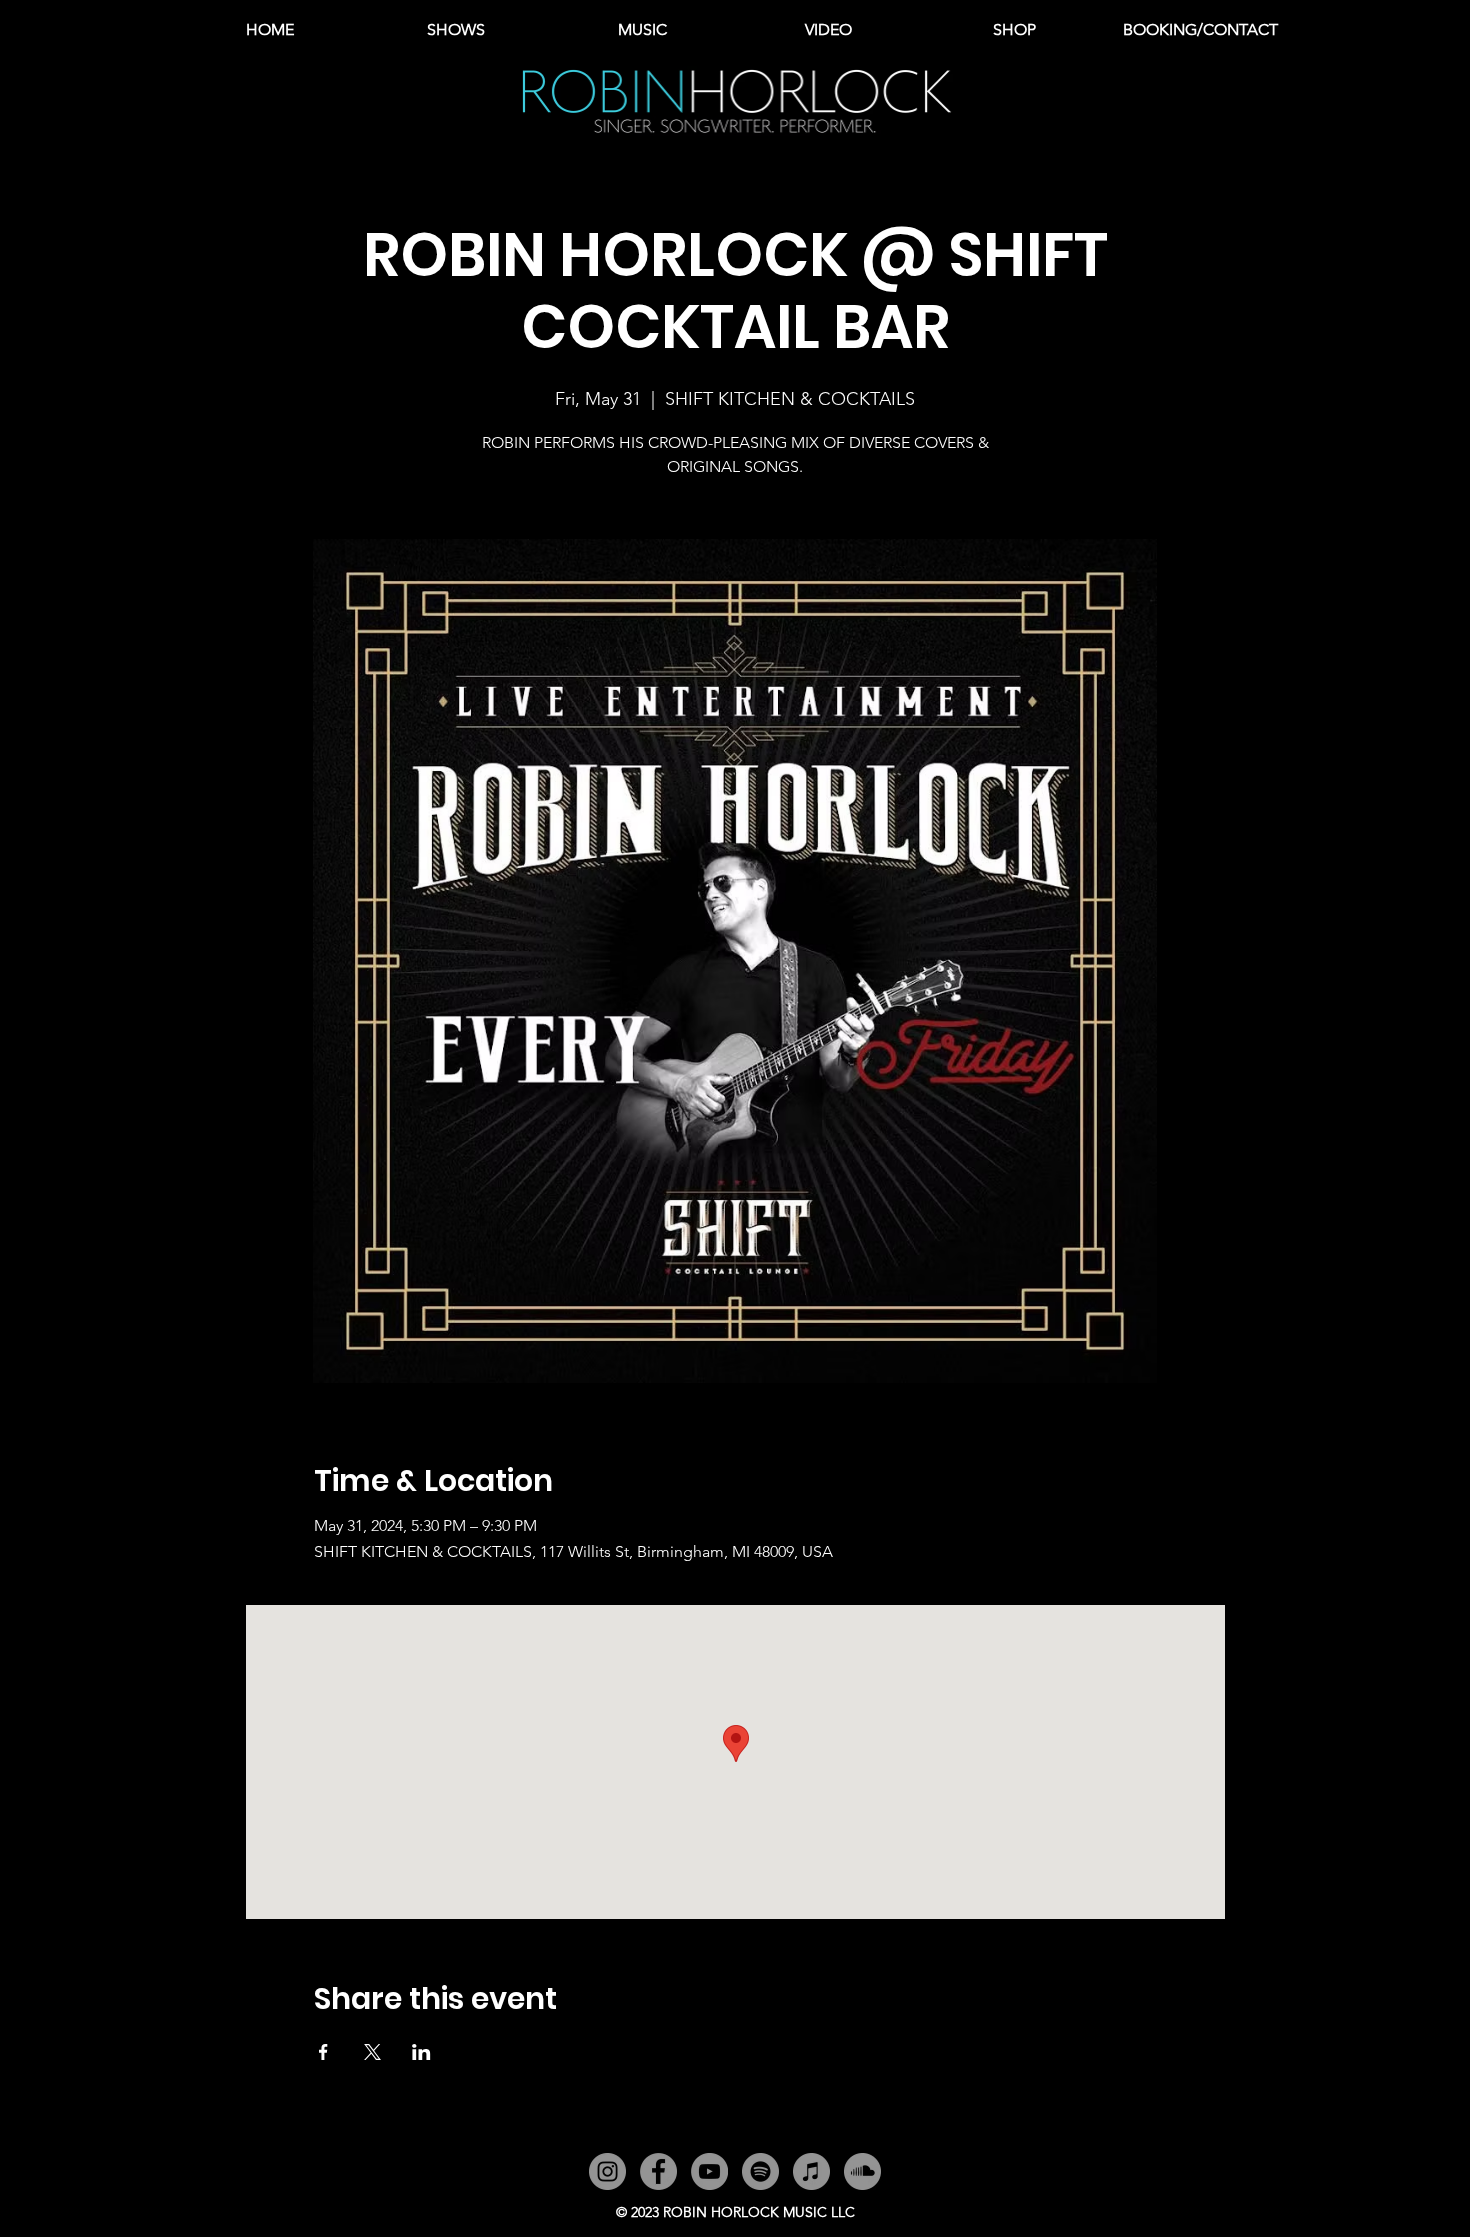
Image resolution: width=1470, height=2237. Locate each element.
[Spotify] (760, 2171)
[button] (642, 30)
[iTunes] (811, 2171)
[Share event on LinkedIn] (421, 2052)
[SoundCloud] (862, 2171)
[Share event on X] (372, 2052)
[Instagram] (607, 2171)
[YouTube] (709, 2171)
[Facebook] (658, 2171)
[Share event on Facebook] (323, 2052)
